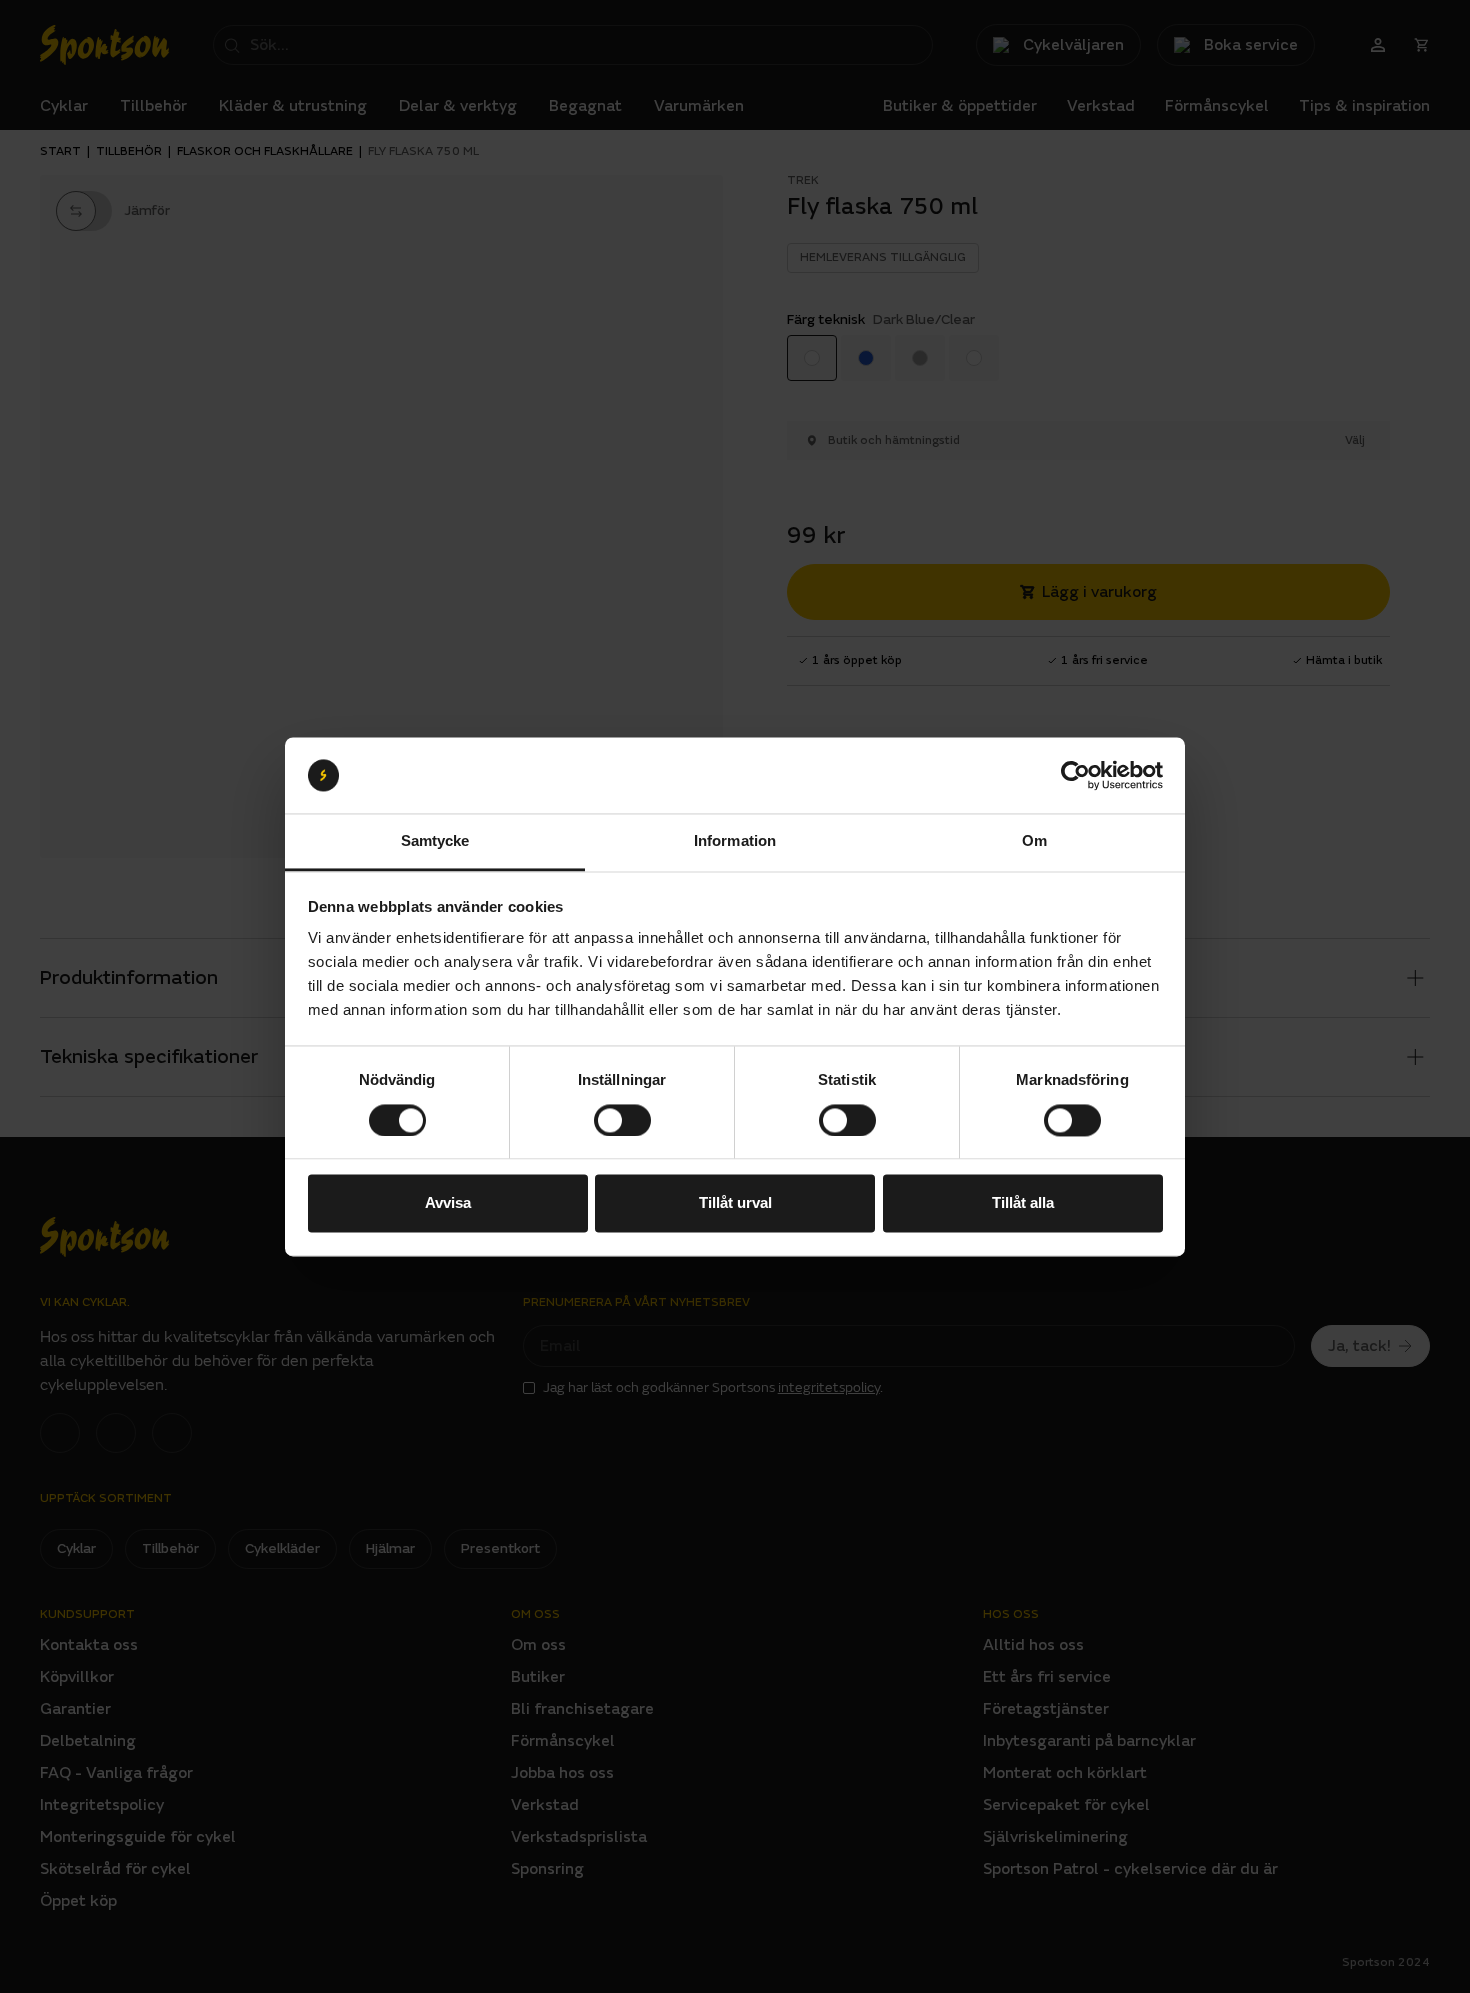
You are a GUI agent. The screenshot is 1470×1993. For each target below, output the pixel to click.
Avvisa (448, 1203)
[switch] (622, 1120)
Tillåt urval (735, 1203)
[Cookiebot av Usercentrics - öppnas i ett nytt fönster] (1075, 775)
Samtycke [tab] (435, 841)
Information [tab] (735, 841)
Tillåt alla (1023, 1203)
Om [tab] (1034, 841)
